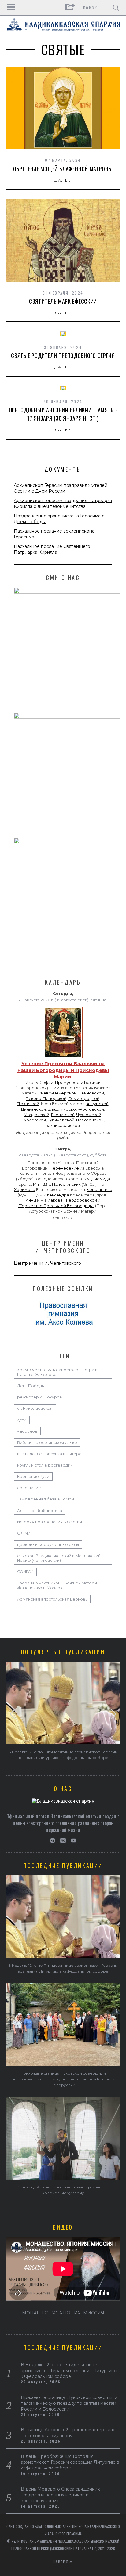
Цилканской (33, 1109)
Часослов (27, 1431)
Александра (57, 1195)
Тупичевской (61, 1120)
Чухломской (89, 1115)
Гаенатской (63, 1115)
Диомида (101, 1179)
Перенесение (64, 1168)
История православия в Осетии (50, 1522)
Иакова (55, 1200)
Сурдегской (34, 1120)
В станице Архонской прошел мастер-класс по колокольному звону (69, 2433)
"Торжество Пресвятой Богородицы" (56, 1206)
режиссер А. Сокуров (40, 1397)
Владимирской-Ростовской (76, 1109)
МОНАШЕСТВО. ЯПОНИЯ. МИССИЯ (63, 2313)
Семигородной (84, 1099)
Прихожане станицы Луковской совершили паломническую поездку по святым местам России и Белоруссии (63, 2079)
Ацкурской (98, 1104)
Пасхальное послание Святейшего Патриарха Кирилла (52, 549)
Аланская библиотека (40, 1511)
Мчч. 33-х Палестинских (57, 1184)
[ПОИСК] (116, 8)
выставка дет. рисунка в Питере (49, 1454)
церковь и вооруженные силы (48, 1545)
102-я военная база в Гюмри (46, 1499)
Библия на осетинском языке (47, 1443)
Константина (100, 1190)
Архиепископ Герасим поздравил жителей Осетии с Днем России (61, 488)
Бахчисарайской (63, 1125)
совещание (29, 1488)
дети (22, 1420)
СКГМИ (24, 1533)
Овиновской (91, 1093)
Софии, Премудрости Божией (70, 1082)
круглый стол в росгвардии (45, 1465)
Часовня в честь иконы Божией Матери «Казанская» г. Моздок (57, 1585)
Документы (63, 469)
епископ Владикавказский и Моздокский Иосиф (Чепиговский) (59, 1558)
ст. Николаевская (35, 1408)
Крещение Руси (33, 1476)
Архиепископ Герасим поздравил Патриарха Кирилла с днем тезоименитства (63, 503)
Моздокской (37, 1115)
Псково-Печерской (46, 1099)
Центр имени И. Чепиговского (47, 1263)
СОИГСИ (25, 1572)
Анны (31, 1200)
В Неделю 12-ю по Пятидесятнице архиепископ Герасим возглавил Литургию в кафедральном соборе (70, 2371)
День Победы (31, 1386)
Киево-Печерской (57, 1093)
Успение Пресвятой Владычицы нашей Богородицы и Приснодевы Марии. (63, 1070)
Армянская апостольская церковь (52, 1599)
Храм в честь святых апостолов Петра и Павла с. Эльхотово (57, 1372)
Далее (63, 180)
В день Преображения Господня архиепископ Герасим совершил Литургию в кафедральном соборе (70, 2462)
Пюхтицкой (28, 1104)
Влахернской (90, 1120)
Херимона (25, 1190)
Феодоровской (81, 1200)
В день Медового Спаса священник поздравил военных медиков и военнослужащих (60, 2495)
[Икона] (63, 1058)
